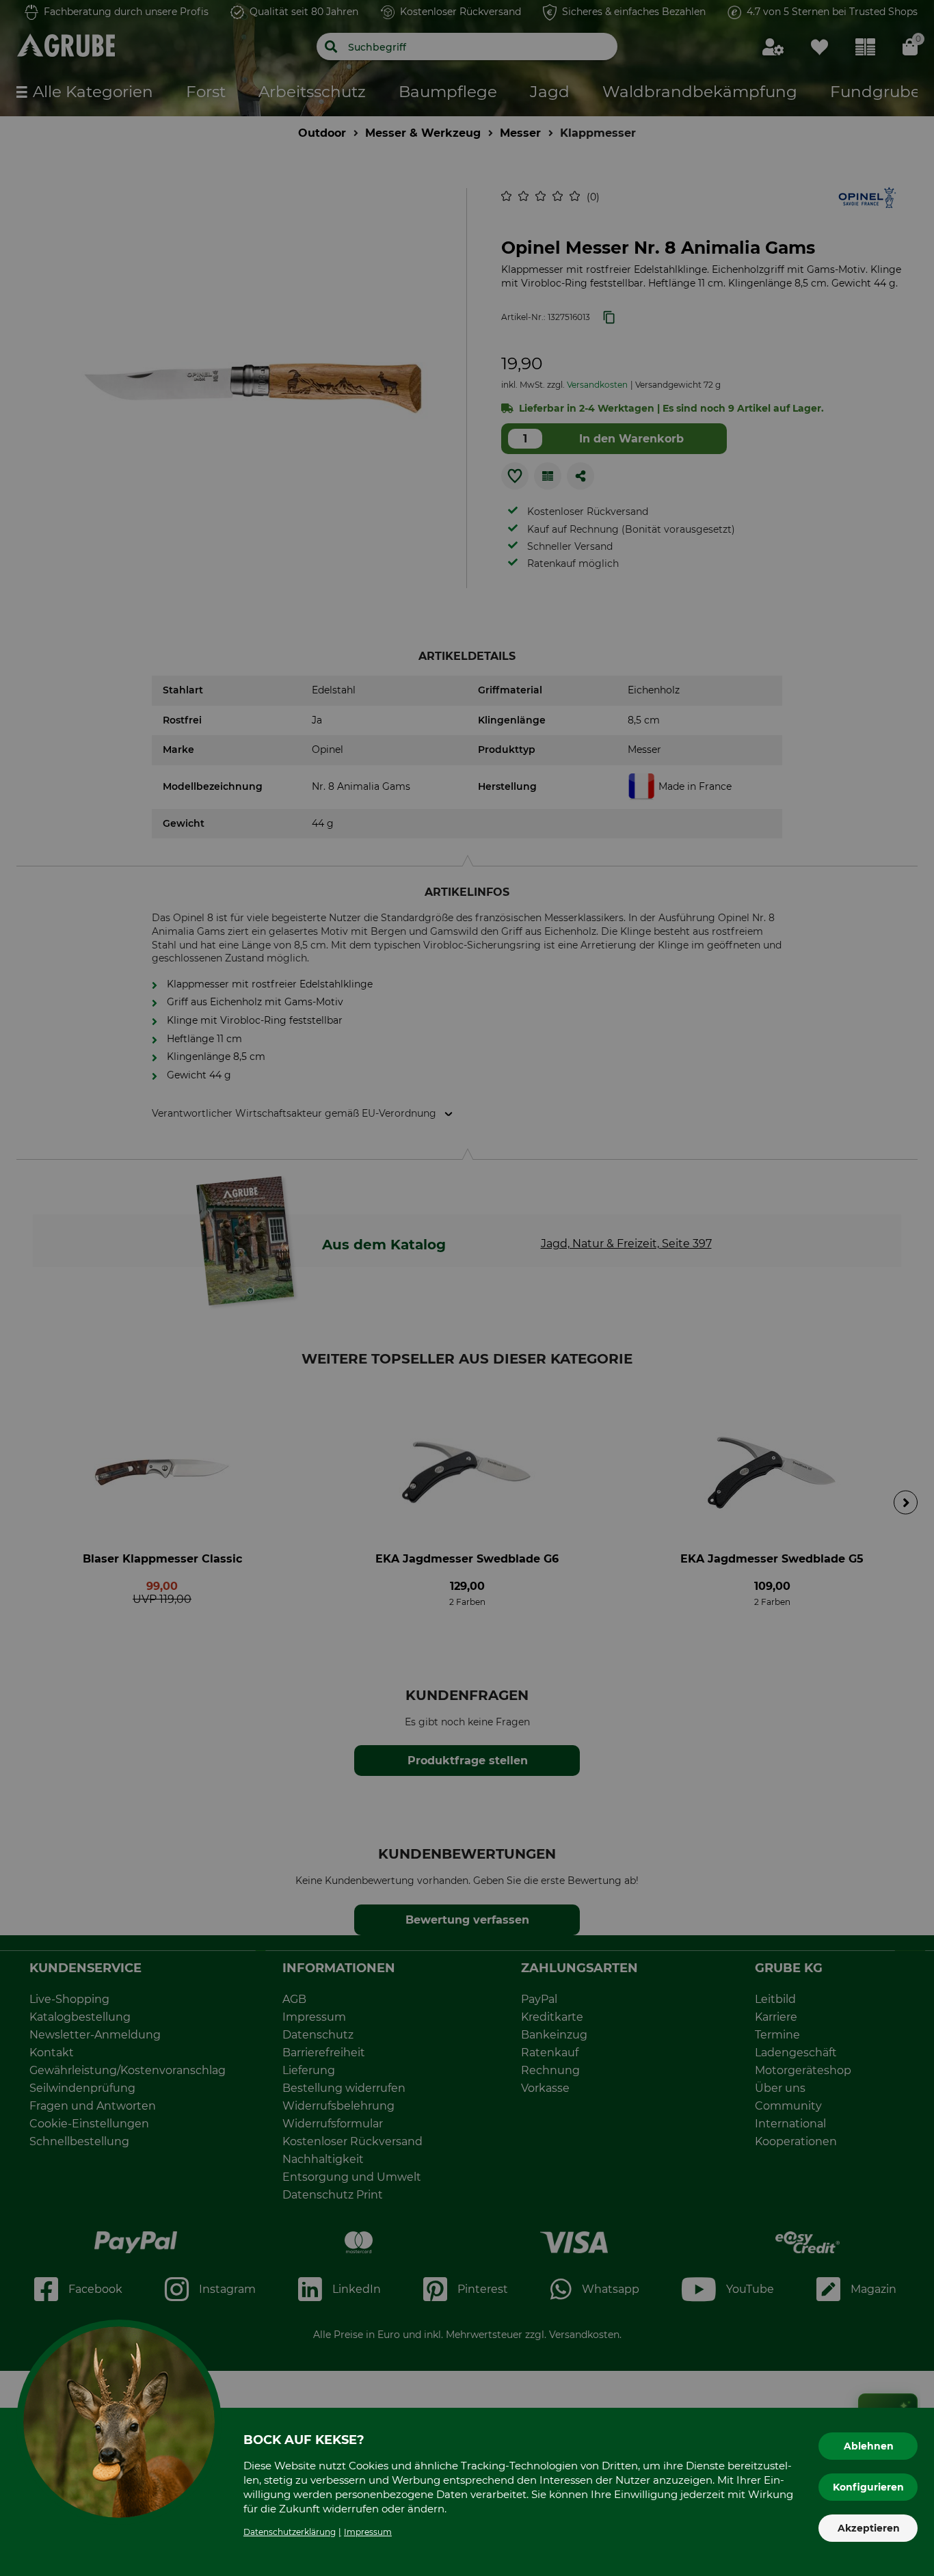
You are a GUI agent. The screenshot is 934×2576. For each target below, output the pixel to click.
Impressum (368, 2532)
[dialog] (467, 1288)
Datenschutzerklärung (290, 2532)
